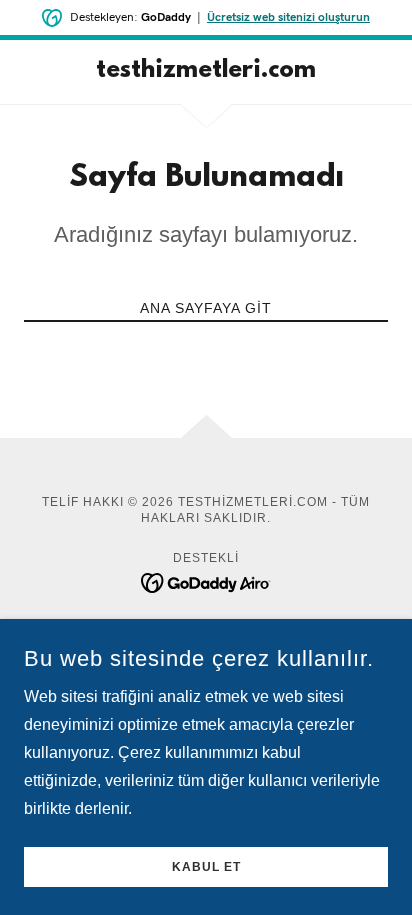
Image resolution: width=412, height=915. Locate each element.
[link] (206, 72)
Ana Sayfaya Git (206, 308)
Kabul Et (206, 867)
